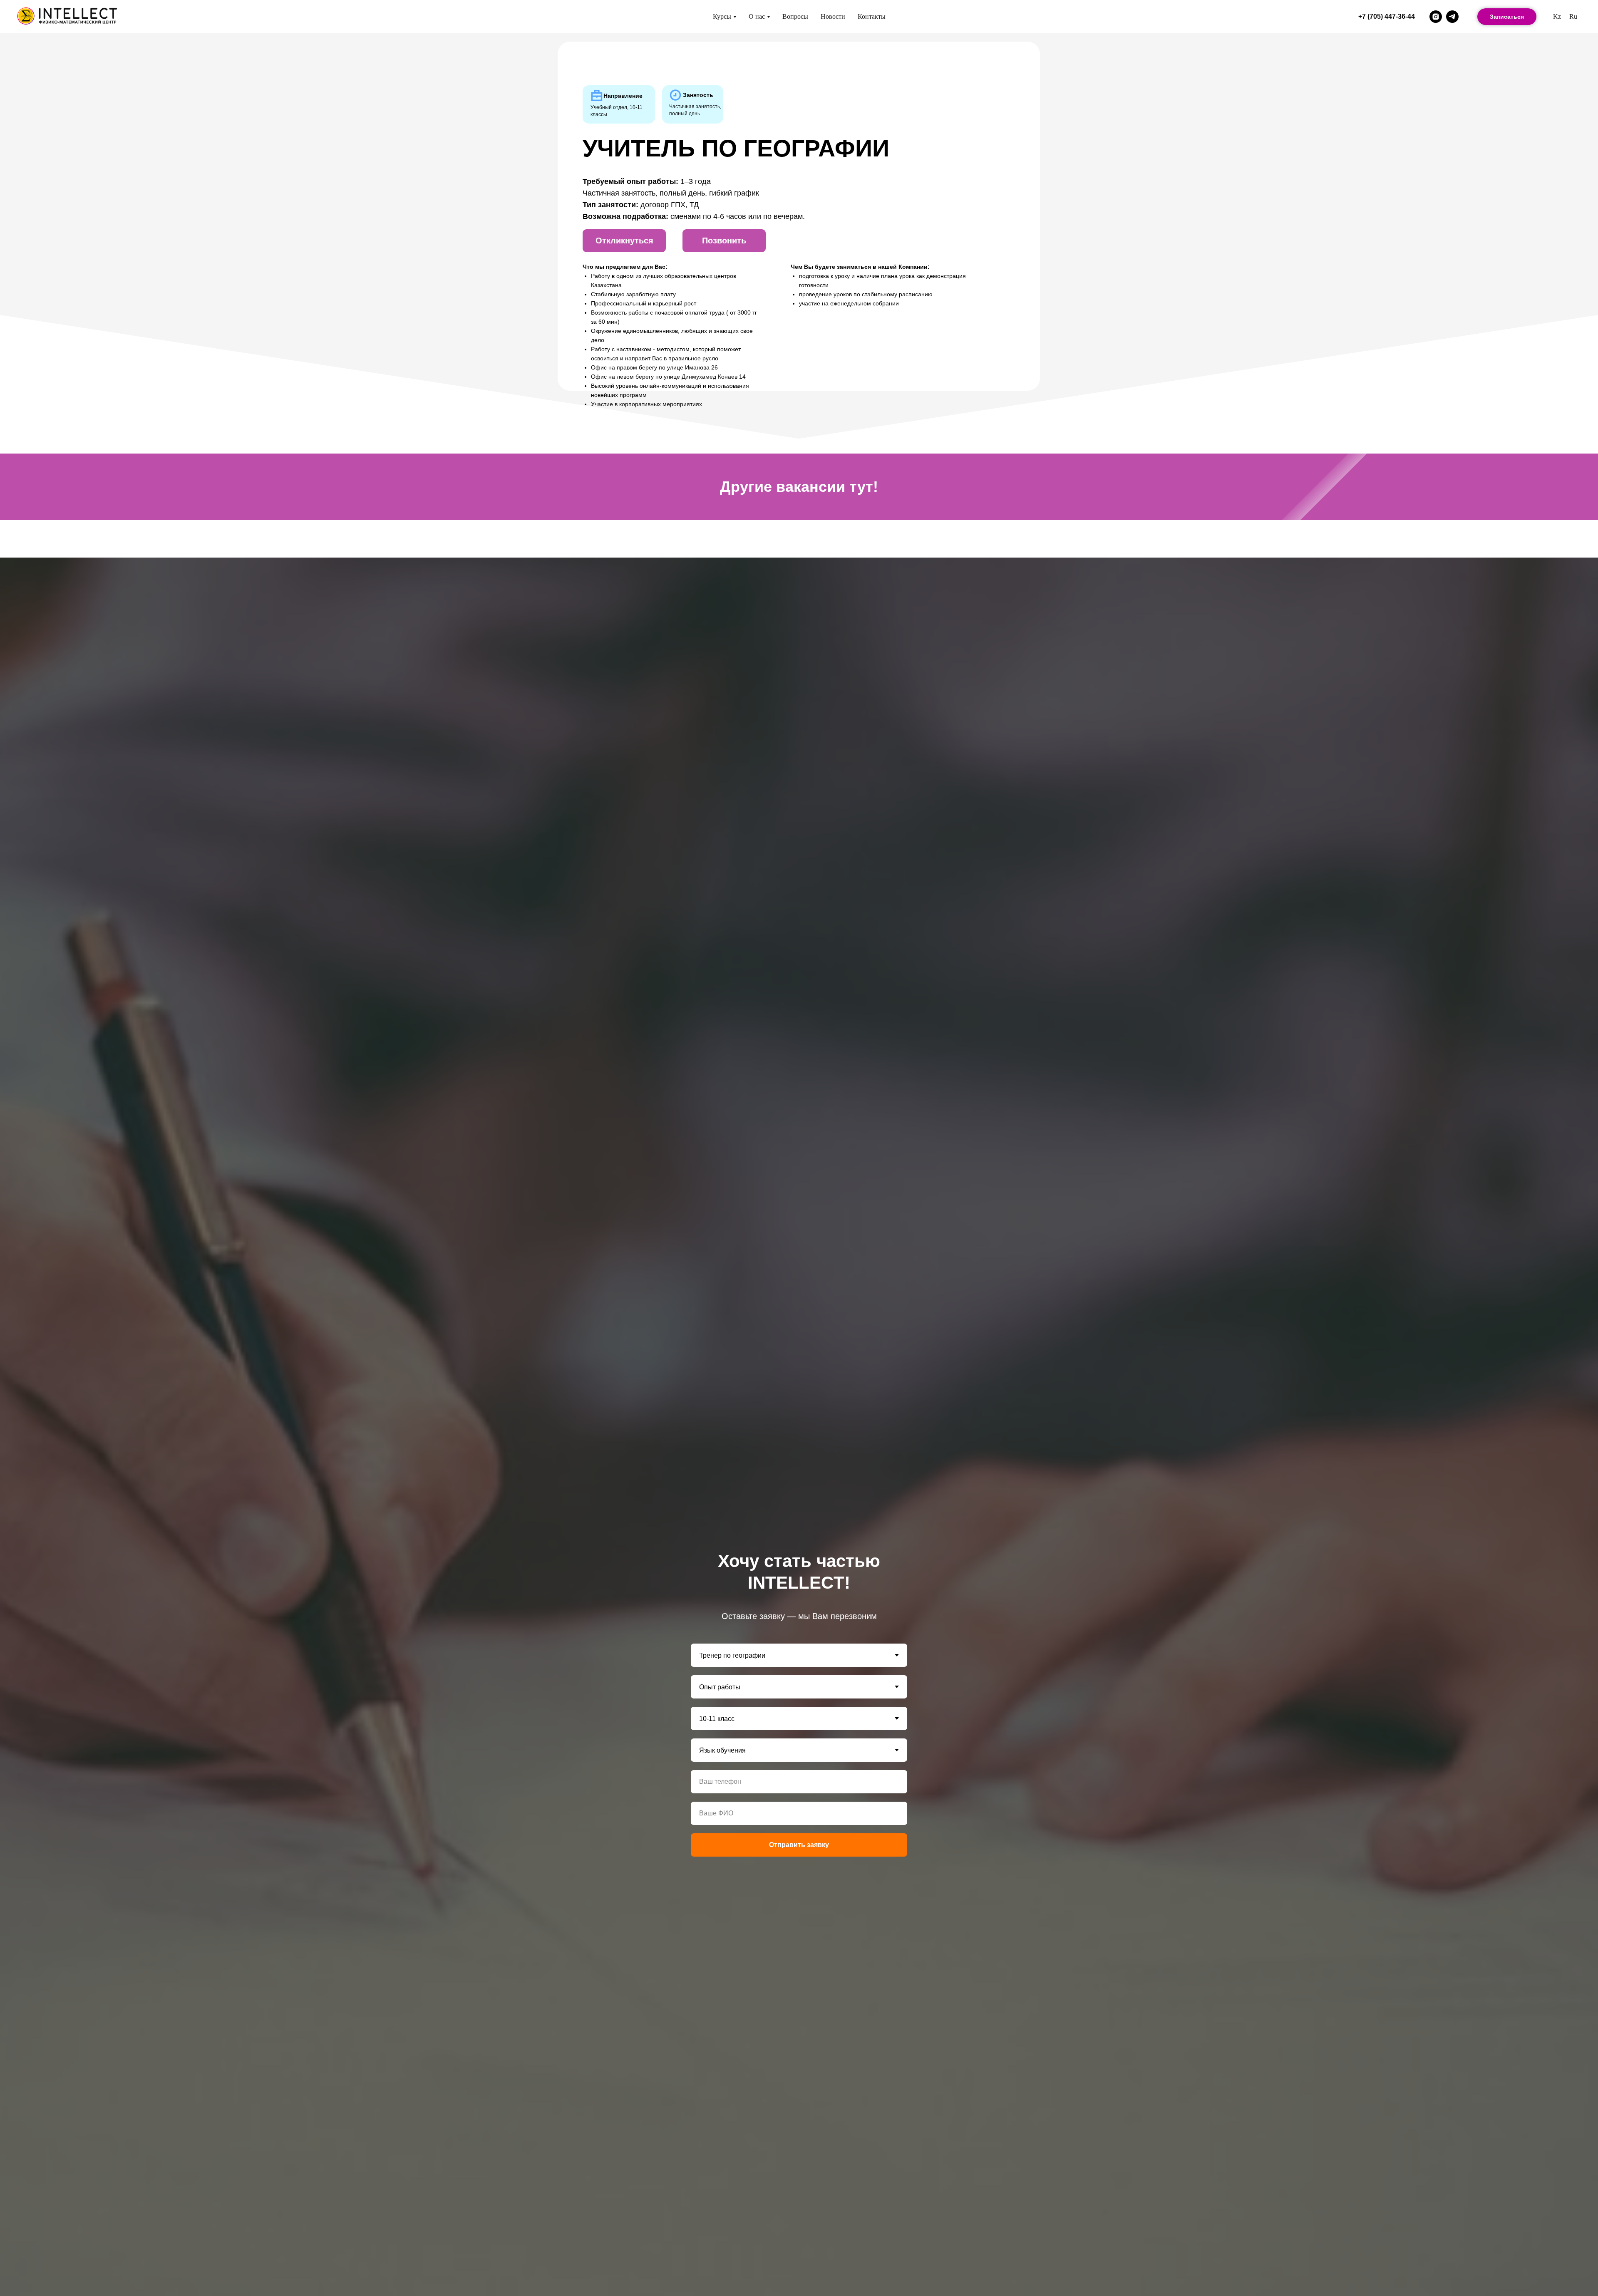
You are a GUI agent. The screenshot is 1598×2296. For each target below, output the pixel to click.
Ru (1573, 16)
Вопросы (795, 16)
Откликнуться (624, 241)
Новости (833, 16)
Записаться (1507, 17)
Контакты (872, 16)
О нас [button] (757, 16)
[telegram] (1452, 17)
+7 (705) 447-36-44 (1387, 16)
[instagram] (1436, 17)
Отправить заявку (799, 1845)
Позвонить (724, 241)
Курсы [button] (722, 16)
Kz (1557, 16)
